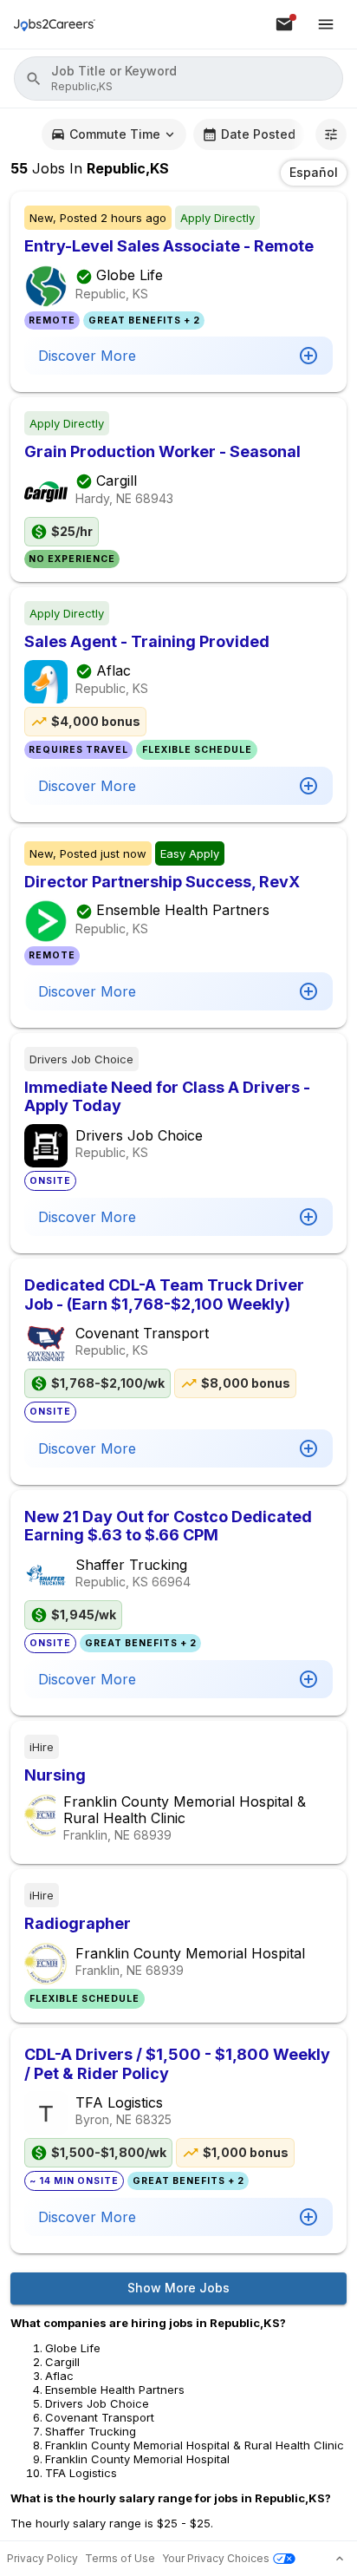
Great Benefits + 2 (144, 320)
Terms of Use (120, 2558)
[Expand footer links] (340, 2559)
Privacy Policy (42, 2558)
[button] (178, 78)
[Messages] (284, 24)
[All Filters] (331, 134)
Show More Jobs (178, 2288)
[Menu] (326, 24)
